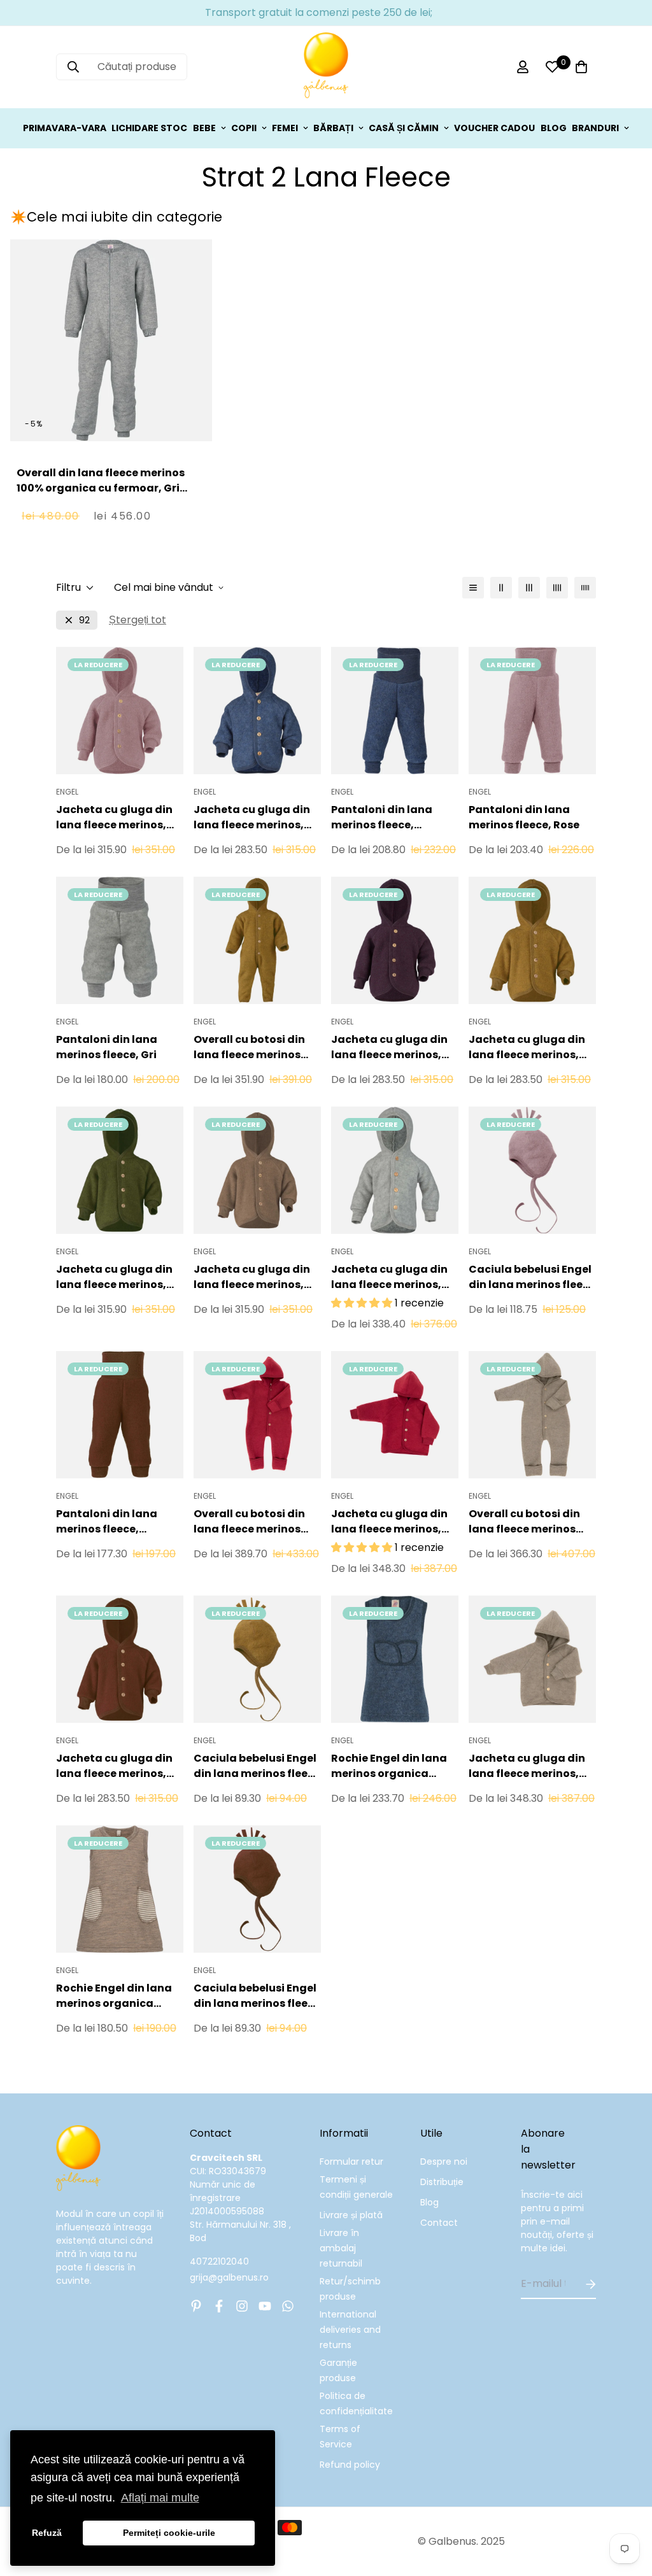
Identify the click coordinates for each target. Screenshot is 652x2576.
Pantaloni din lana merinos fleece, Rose (524, 817)
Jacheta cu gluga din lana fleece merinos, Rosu (389, 1522)
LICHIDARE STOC (149, 128)
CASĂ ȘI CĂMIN (404, 128)
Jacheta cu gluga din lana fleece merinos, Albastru (252, 817)
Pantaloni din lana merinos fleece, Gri (107, 1047)
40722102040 (219, 2261)
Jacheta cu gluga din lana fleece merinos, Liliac (389, 1047)
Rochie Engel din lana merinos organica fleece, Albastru (389, 1766)
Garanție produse (338, 2370)
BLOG (554, 128)
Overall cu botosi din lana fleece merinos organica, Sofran (249, 1047)
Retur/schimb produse (350, 2289)
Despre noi (444, 2162)
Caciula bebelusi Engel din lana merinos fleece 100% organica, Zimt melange (257, 1996)
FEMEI (285, 128)
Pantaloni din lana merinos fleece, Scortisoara (107, 1522)
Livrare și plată (351, 2215)
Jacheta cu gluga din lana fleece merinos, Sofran (527, 1047)
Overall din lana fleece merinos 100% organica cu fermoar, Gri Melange (101, 488)
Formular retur (351, 2162)
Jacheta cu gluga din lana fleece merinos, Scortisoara (114, 1766)
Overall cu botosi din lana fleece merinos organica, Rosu (249, 1522)
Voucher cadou (494, 128)
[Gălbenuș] (326, 67)
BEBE (204, 128)
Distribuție (442, 2182)
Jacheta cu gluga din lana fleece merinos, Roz (114, 817)
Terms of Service (340, 2437)
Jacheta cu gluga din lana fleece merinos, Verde (114, 1277)
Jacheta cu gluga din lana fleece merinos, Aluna (252, 1277)
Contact (439, 2223)
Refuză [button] (47, 2533)
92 (84, 620)
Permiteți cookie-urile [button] (169, 2533)
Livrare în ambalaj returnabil (341, 2248)
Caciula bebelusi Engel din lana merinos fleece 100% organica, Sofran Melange (257, 1766)
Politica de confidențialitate (356, 2403)
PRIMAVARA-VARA (65, 128)
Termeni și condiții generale (356, 2187)
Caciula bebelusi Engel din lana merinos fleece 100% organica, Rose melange (532, 1277)
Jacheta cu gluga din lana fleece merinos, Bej (527, 1766)
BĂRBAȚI (333, 128)
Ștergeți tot (138, 620)
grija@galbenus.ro (229, 2277)
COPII (244, 128)
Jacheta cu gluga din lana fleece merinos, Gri (389, 1277)
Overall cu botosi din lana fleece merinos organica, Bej (524, 1522)
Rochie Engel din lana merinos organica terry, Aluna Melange (114, 1996)
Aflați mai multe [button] (160, 2498)
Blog (429, 2202)
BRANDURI (595, 128)
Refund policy (350, 2465)
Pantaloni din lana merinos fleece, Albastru (382, 817)
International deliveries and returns (350, 2330)
